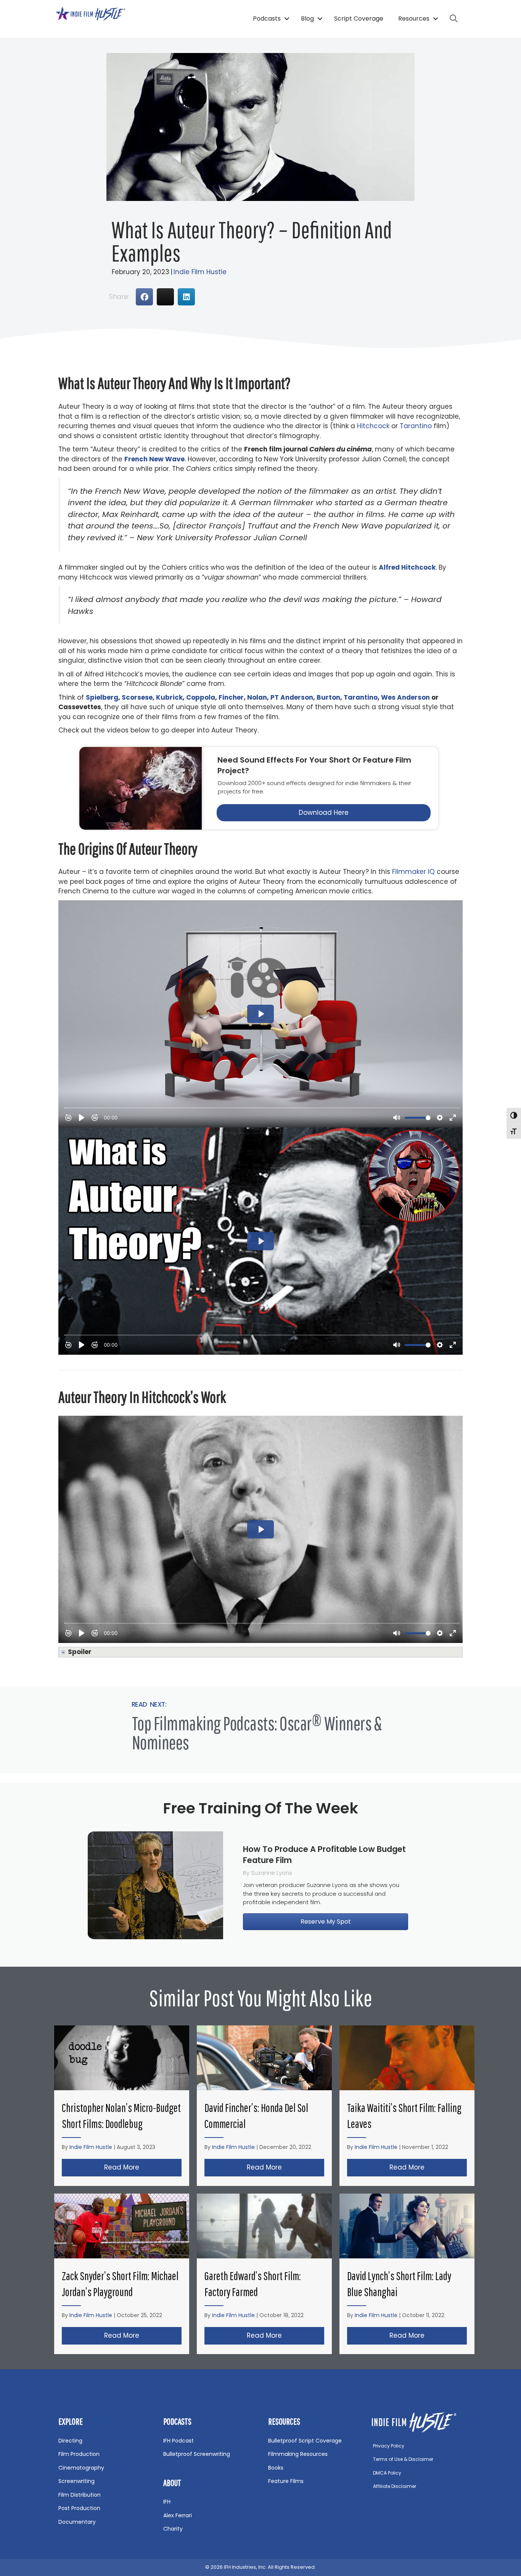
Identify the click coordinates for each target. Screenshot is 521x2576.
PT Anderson (292, 697)
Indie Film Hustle (200, 272)
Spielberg (102, 697)
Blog (307, 18)
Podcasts (267, 18)
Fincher (231, 697)
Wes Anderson (405, 697)
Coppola (201, 697)
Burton (328, 697)
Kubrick (169, 697)
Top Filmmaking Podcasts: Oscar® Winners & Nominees (257, 1733)
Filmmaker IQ (413, 872)
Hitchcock (373, 426)
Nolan (257, 697)
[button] (287, 19)
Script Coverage (359, 18)
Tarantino (416, 426)
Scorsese (137, 697)
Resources (414, 18)
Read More (143, 2167)
